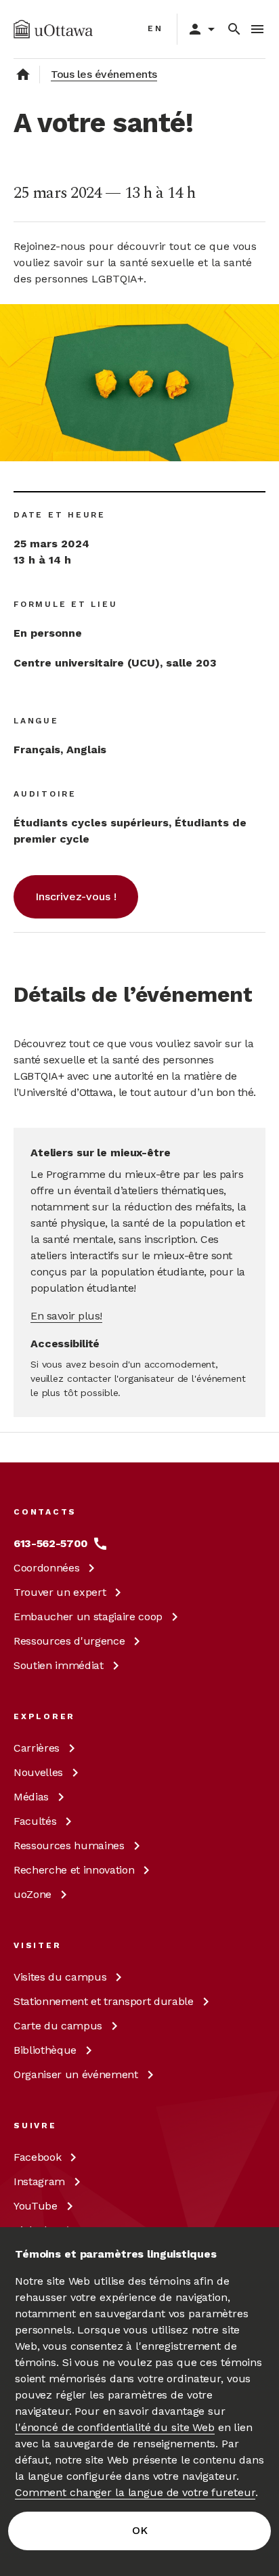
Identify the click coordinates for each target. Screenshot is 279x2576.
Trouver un (60, 1592)
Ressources (69, 1641)
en (155, 28)
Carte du (58, 2026)
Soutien (59, 1665)
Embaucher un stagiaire (88, 1617)
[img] (53, 29)
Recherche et (74, 1870)
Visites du (60, 1977)
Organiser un (76, 2074)
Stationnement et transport (104, 2001)
